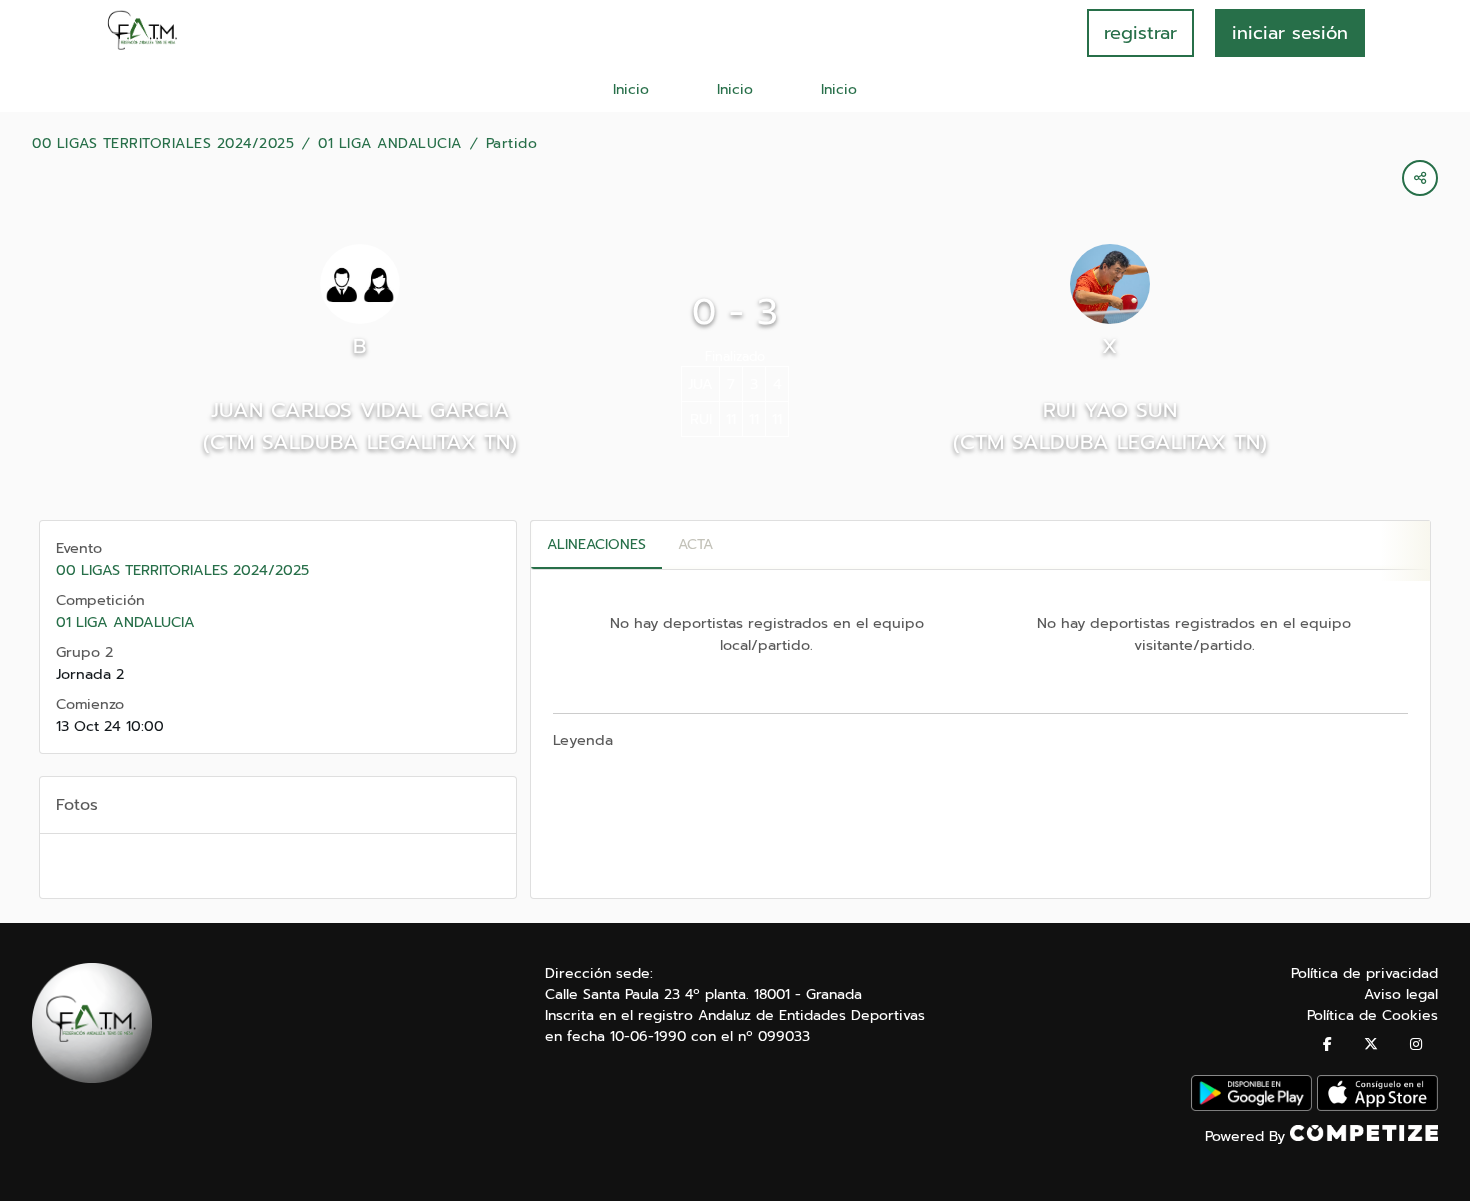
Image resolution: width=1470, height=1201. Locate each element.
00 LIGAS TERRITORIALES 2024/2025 (163, 144)
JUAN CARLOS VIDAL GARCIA (360, 410)
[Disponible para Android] (1251, 1106)
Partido (512, 144)
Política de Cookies (1372, 1015)
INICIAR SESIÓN (1290, 33)
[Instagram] (1416, 1044)
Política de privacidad (1364, 973)
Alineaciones (596, 544)
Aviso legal (1401, 994)
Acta (695, 544)
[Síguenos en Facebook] (1327, 1044)
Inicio (631, 89)
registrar (1140, 33)
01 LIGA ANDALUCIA (390, 144)
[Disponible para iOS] (1377, 1106)
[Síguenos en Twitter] (1371, 1044)
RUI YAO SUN (1110, 410)
